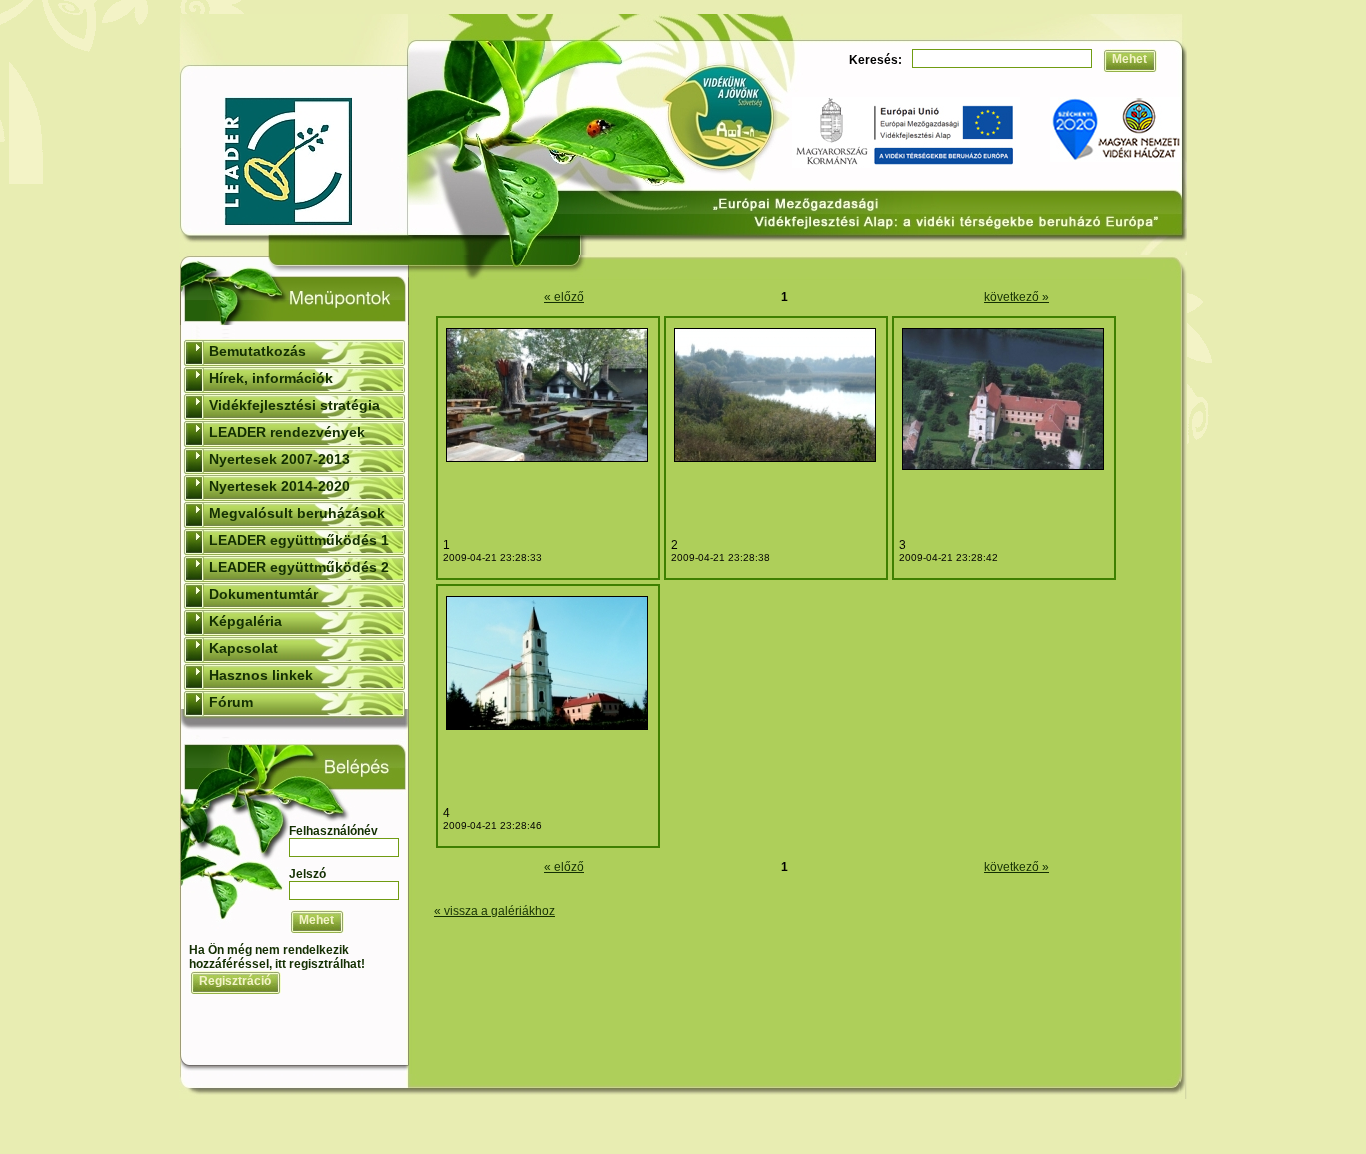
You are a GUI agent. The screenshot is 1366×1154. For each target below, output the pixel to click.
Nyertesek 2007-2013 (279, 459)
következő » (1016, 297)
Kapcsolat (243, 648)
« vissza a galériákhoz (494, 911)
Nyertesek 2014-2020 (279, 486)
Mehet (1129, 59)
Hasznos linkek (261, 675)
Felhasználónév (333, 831)
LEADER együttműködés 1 (299, 540)
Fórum (231, 702)
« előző (564, 297)
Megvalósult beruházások (297, 513)
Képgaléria (245, 621)
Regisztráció (235, 981)
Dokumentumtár (263, 594)
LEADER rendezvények (287, 432)
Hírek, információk (271, 378)
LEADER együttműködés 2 (299, 567)
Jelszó (307, 874)
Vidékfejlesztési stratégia (294, 405)
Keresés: (875, 60)
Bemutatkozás (257, 351)
